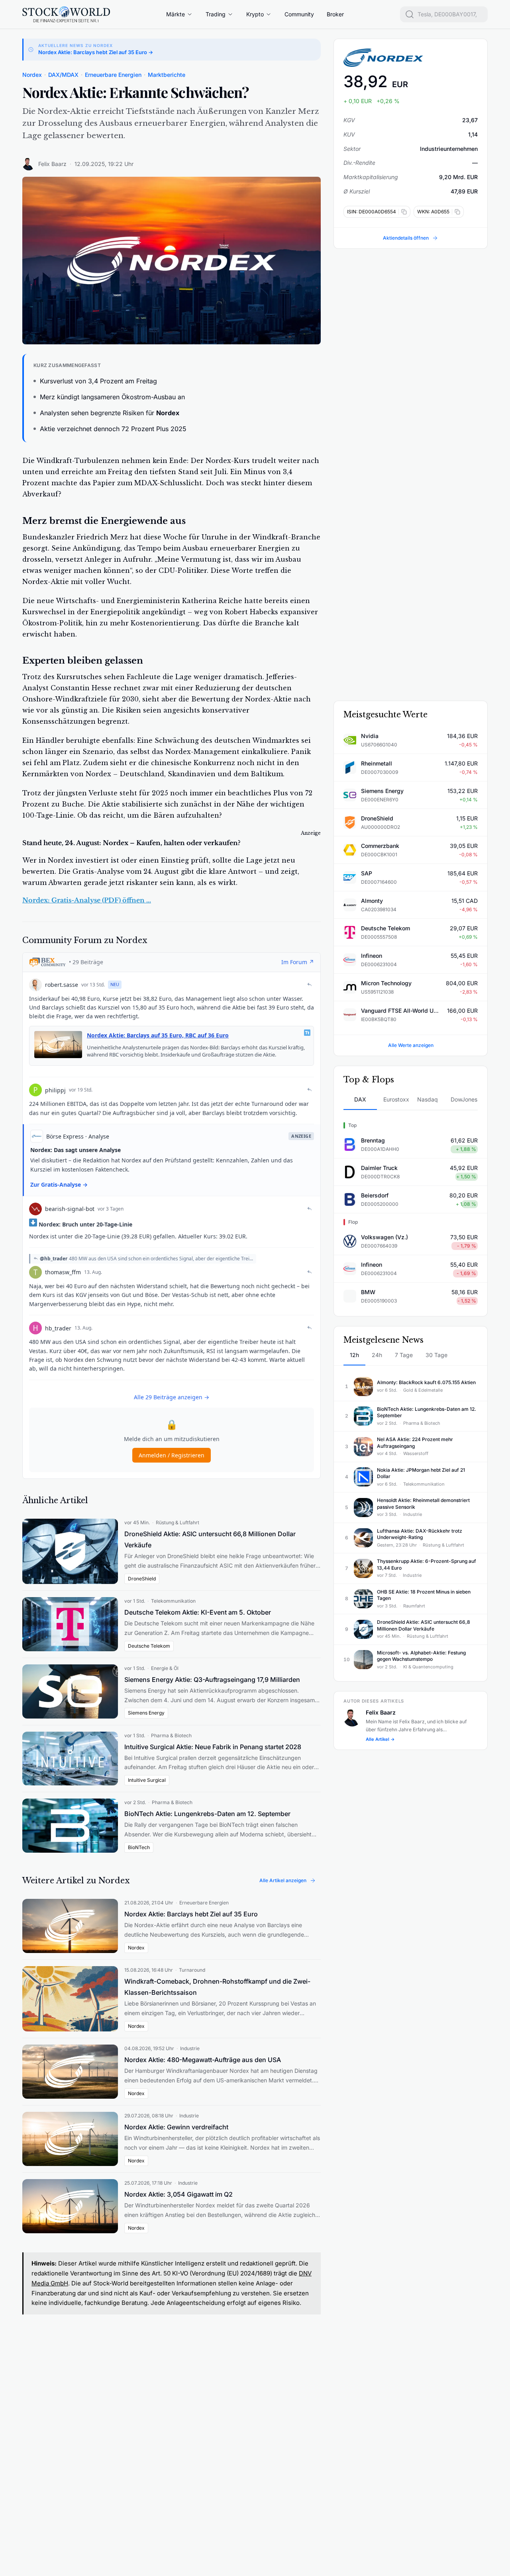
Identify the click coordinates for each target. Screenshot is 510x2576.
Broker (335, 14)
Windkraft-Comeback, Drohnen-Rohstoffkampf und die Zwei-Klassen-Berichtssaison (217, 1987)
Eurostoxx (396, 1099)
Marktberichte (167, 75)
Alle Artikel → (380, 1739)
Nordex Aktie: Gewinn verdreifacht (176, 2127)
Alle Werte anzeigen (411, 1045)
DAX (360, 1099)
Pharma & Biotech (171, 1735)
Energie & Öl (165, 1668)
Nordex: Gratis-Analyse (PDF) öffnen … (87, 900)
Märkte (176, 14)
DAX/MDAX (63, 75)
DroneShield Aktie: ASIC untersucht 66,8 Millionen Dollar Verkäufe (210, 1539)
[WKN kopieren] (456, 212)
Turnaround (192, 1970)
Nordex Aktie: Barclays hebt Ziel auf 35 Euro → (96, 52)
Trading (216, 14)
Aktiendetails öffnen (406, 238)
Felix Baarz (52, 164)
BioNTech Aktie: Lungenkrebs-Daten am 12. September (207, 1814)
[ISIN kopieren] (403, 212)
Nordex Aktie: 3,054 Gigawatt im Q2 (178, 2194)
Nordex (32, 75)
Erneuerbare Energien (113, 75)
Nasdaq (428, 1099)
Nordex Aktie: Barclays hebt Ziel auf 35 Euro (191, 1914)
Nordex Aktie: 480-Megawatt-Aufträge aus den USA (203, 2060)
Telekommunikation (173, 1601)
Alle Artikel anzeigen (283, 1880)
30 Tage (436, 1355)
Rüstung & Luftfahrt (178, 1522)
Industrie (190, 2048)
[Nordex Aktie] (411, 58)
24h (377, 1355)
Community (299, 14)
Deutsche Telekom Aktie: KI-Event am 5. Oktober (198, 1612)
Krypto (255, 14)
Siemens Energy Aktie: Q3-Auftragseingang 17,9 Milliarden (212, 1680)
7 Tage (404, 1355)
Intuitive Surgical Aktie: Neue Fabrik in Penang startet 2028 (213, 1747)
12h (354, 1355)
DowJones (464, 1099)
